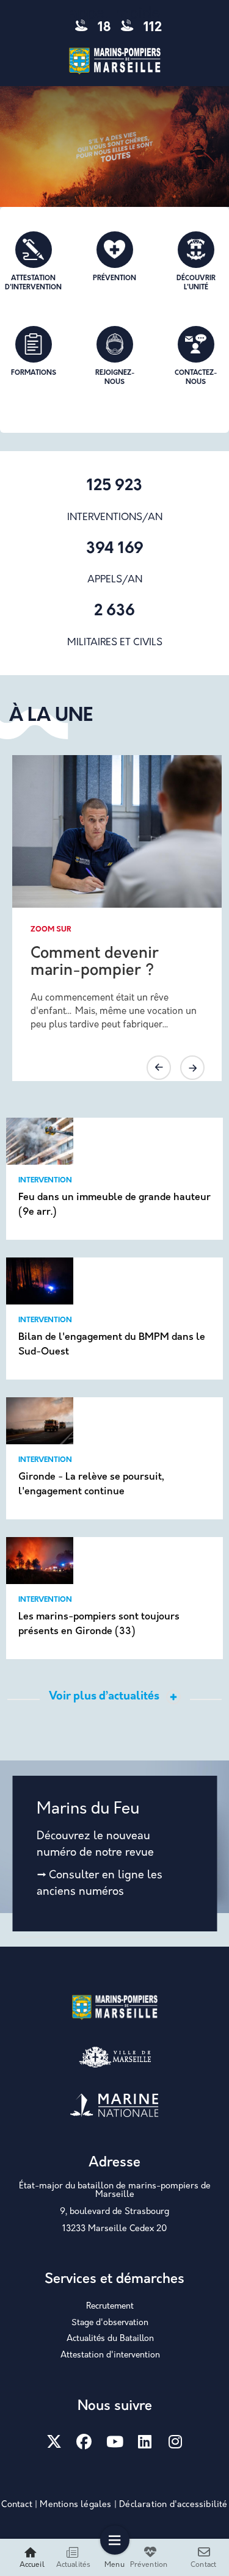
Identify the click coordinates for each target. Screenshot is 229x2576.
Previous (159, 1068)
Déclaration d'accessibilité (173, 2505)
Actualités (74, 2565)
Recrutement (110, 2306)
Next (192, 1068)
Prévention (114, 279)
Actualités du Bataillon (110, 2339)
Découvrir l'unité (196, 283)
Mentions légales (75, 2505)
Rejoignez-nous (115, 378)
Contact (16, 2505)
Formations (34, 373)
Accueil (32, 2565)
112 (151, 28)
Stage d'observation (110, 2323)
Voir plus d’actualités (104, 1697)
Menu (114, 2565)
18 (103, 28)
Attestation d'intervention (33, 283)
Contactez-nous (196, 378)
